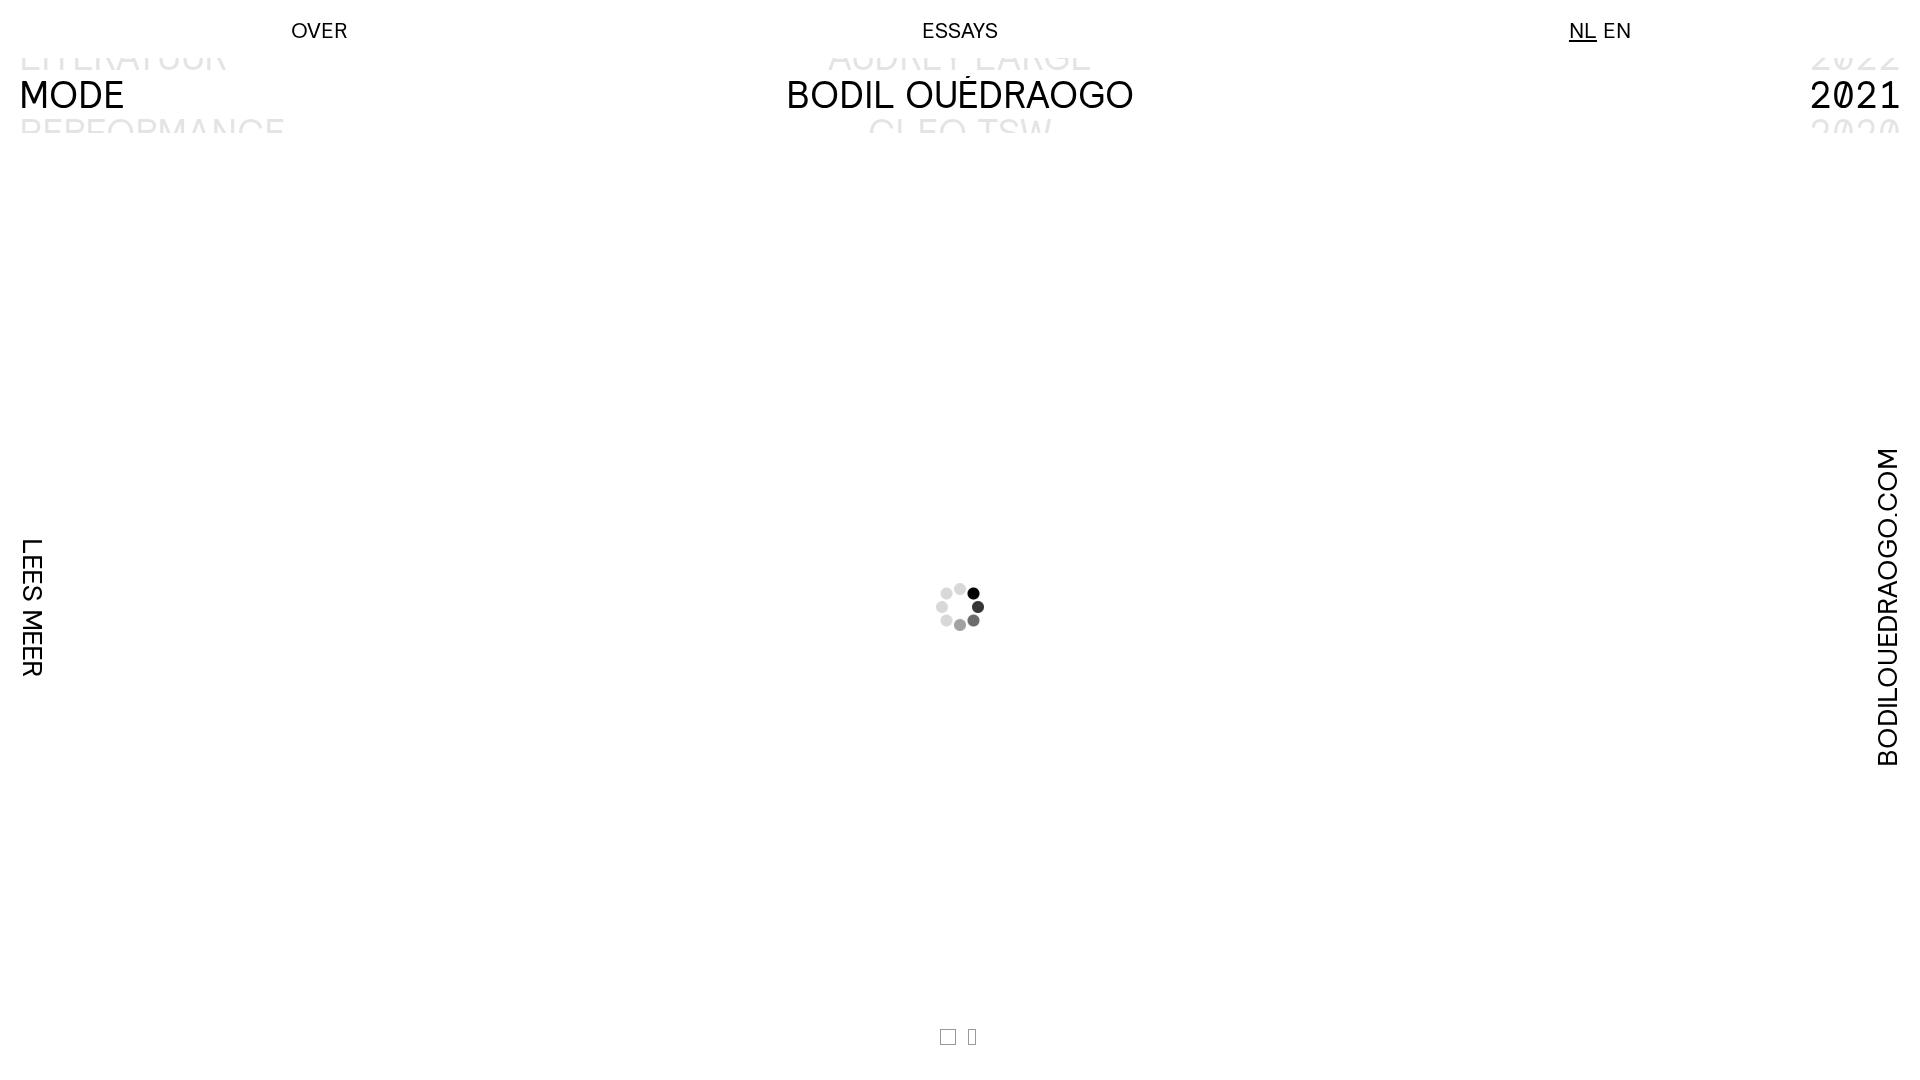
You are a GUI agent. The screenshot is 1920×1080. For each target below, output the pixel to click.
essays (960, 29)
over (319, 29)
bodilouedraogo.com (1887, 606)
